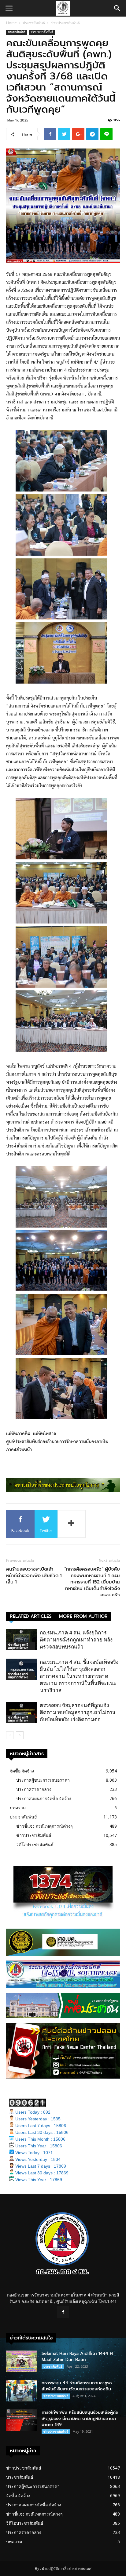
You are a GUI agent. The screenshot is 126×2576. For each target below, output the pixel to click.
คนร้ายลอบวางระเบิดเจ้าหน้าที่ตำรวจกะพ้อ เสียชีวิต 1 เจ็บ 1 (34, 1576)
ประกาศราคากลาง (34, 1789)
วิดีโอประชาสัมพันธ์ (35, 1844)
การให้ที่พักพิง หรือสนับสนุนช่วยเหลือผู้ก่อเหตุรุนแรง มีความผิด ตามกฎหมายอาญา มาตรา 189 (80, 2418)
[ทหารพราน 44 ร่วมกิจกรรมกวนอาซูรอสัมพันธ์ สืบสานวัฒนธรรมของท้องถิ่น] (21, 2391)
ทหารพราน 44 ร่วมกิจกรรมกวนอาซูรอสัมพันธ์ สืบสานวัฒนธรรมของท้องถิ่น (77, 2386)
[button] (117, 8)
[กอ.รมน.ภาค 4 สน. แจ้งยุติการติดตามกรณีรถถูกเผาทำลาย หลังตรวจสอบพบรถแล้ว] (21, 1640)
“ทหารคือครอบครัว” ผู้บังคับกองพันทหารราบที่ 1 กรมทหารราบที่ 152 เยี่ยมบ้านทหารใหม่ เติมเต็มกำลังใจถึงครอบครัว (92, 1582)
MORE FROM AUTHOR (83, 1616)
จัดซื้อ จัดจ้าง (22, 1771)
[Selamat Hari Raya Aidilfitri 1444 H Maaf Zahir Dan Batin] (21, 2361)
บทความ (18, 1808)
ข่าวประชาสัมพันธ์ (65, 23)
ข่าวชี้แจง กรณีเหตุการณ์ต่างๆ (18, 1646)
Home (11, 23)
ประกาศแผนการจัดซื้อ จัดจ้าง (44, 1798)
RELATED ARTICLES (31, 1616)
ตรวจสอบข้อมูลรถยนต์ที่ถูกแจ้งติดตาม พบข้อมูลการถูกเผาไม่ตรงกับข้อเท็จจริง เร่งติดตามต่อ (77, 1712)
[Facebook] (63, 2312)
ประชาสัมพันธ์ (34, 23)
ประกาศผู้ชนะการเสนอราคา (43, 1780)
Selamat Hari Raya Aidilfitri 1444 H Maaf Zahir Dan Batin (77, 2356)
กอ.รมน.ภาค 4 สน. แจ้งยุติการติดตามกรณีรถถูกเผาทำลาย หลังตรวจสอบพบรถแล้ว (76, 1640)
